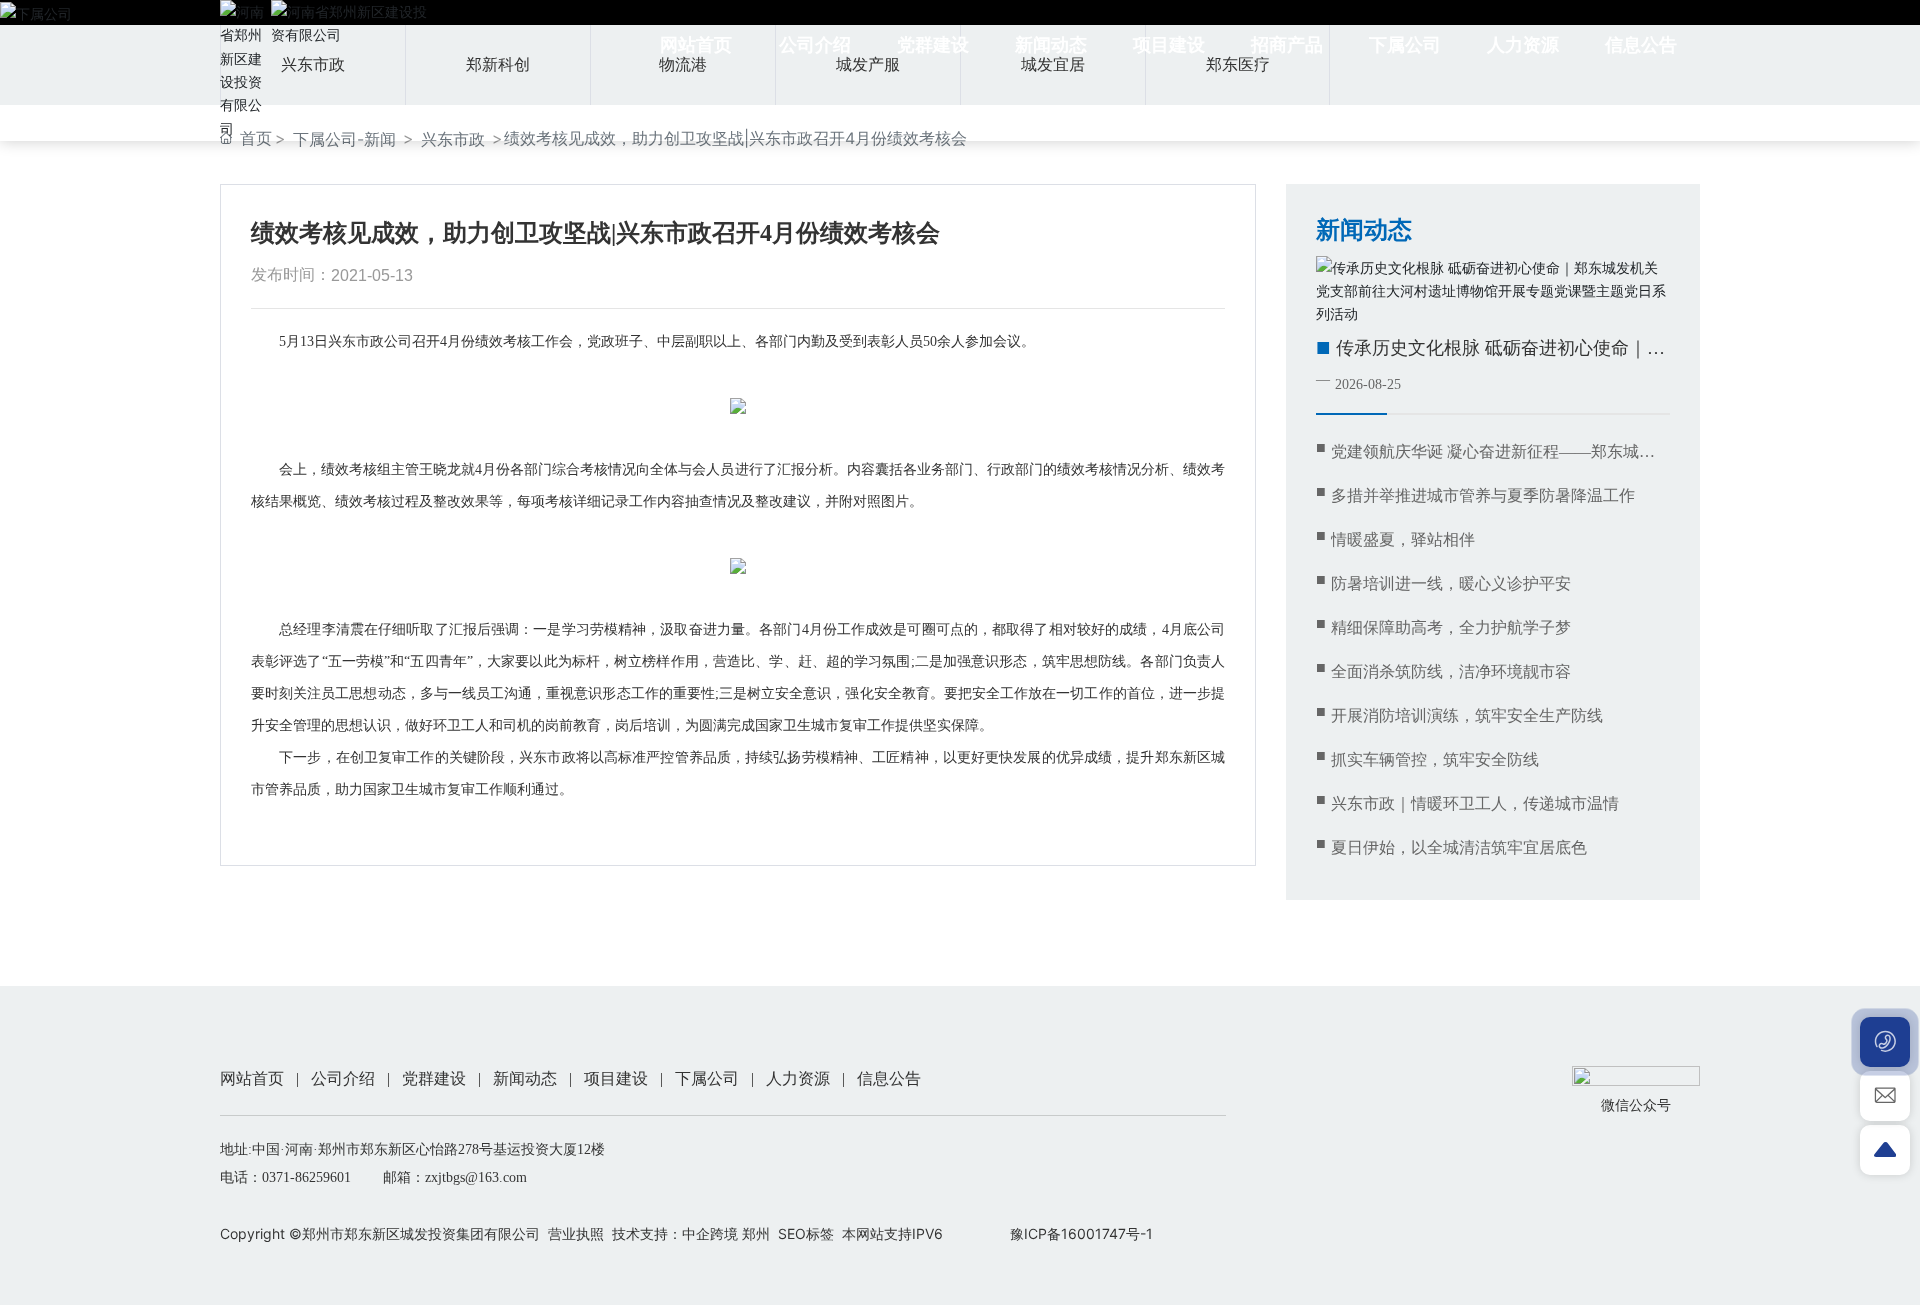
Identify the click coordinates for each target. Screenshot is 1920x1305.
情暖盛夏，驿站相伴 (1403, 539)
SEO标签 (806, 1233)
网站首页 (252, 1078)
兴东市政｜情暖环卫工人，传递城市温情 (1475, 803)
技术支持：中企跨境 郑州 (691, 1233)
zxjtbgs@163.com (476, 1177)
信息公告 (889, 1078)
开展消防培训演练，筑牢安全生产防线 (1467, 715)
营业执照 (576, 1233)
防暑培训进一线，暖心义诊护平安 (1451, 583)
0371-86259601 (306, 1177)
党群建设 (434, 1078)
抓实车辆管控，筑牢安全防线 (1435, 759)
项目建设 (616, 1078)
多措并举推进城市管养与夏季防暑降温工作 (1483, 495)
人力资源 (798, 1078)
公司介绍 (343, 1078)
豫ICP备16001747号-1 (1081, 1233)
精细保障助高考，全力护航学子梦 (1451, 627)
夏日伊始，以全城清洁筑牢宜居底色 (1459, 847)
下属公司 (707, 1078)
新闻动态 (525, 1078)
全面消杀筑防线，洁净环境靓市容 (1451, 671)
